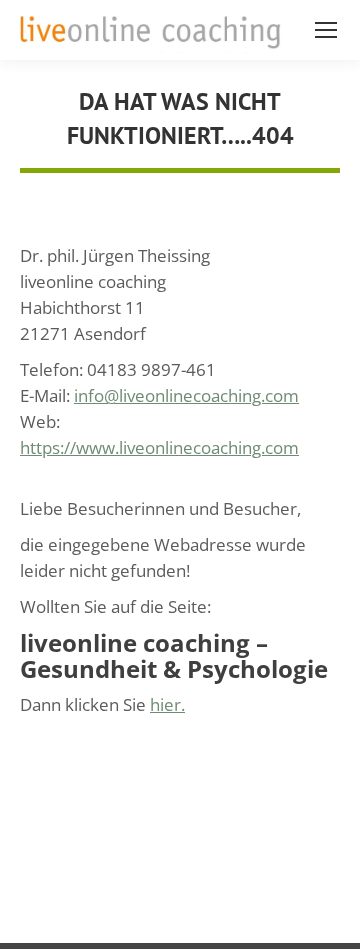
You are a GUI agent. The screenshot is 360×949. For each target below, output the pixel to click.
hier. (167, 704)
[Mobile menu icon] (326, 30)
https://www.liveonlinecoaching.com (159, 447)
